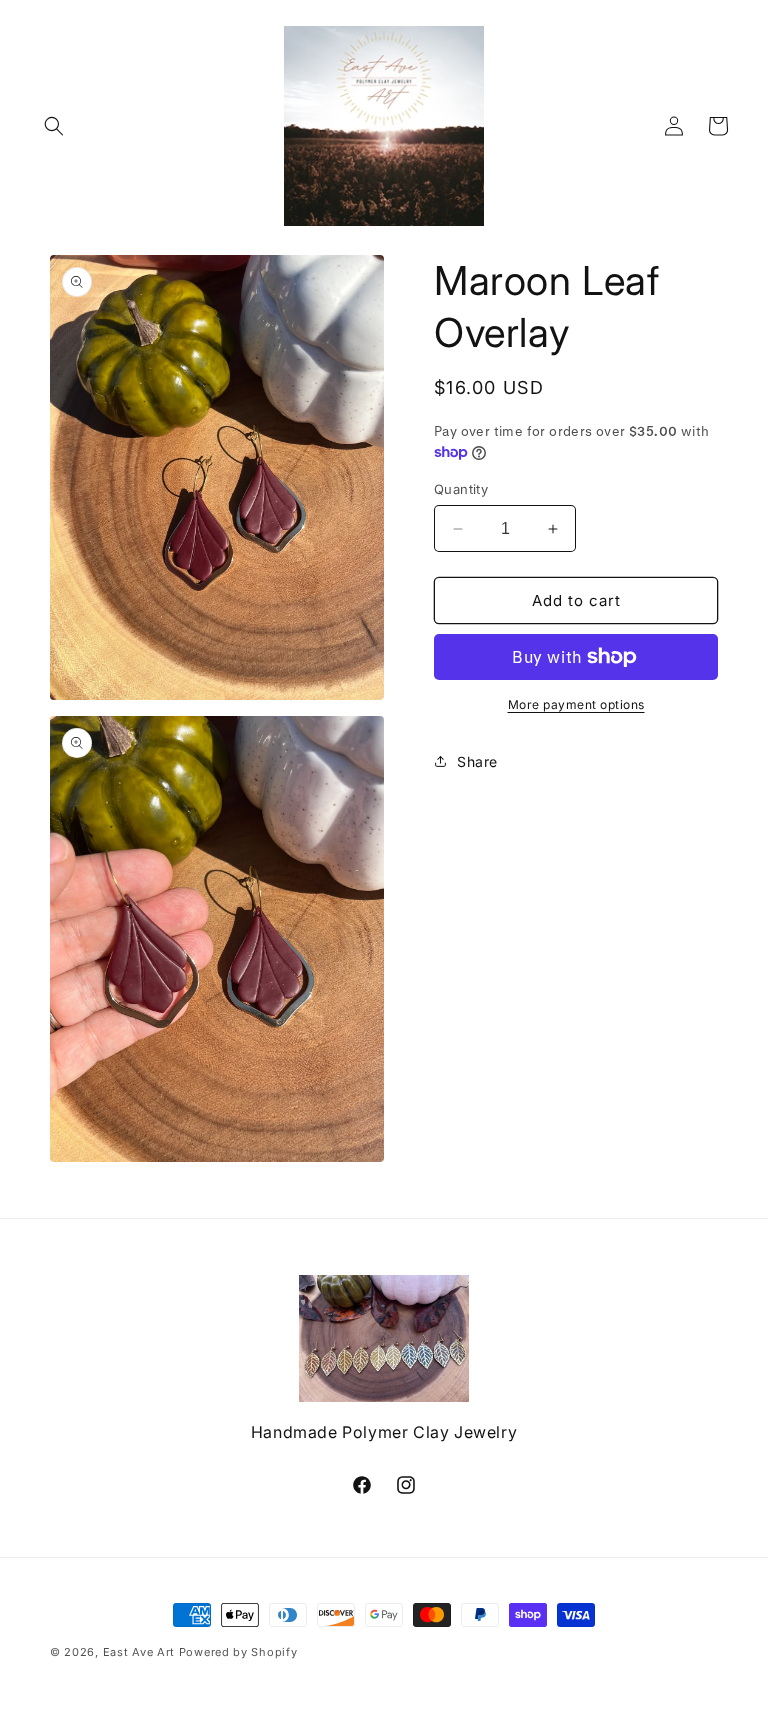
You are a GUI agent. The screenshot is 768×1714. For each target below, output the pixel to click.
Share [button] (477, 761)
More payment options (576, 704)
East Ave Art (139, 1652)
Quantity (461, 489)
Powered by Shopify (238, 1652)
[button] (54, 126)
